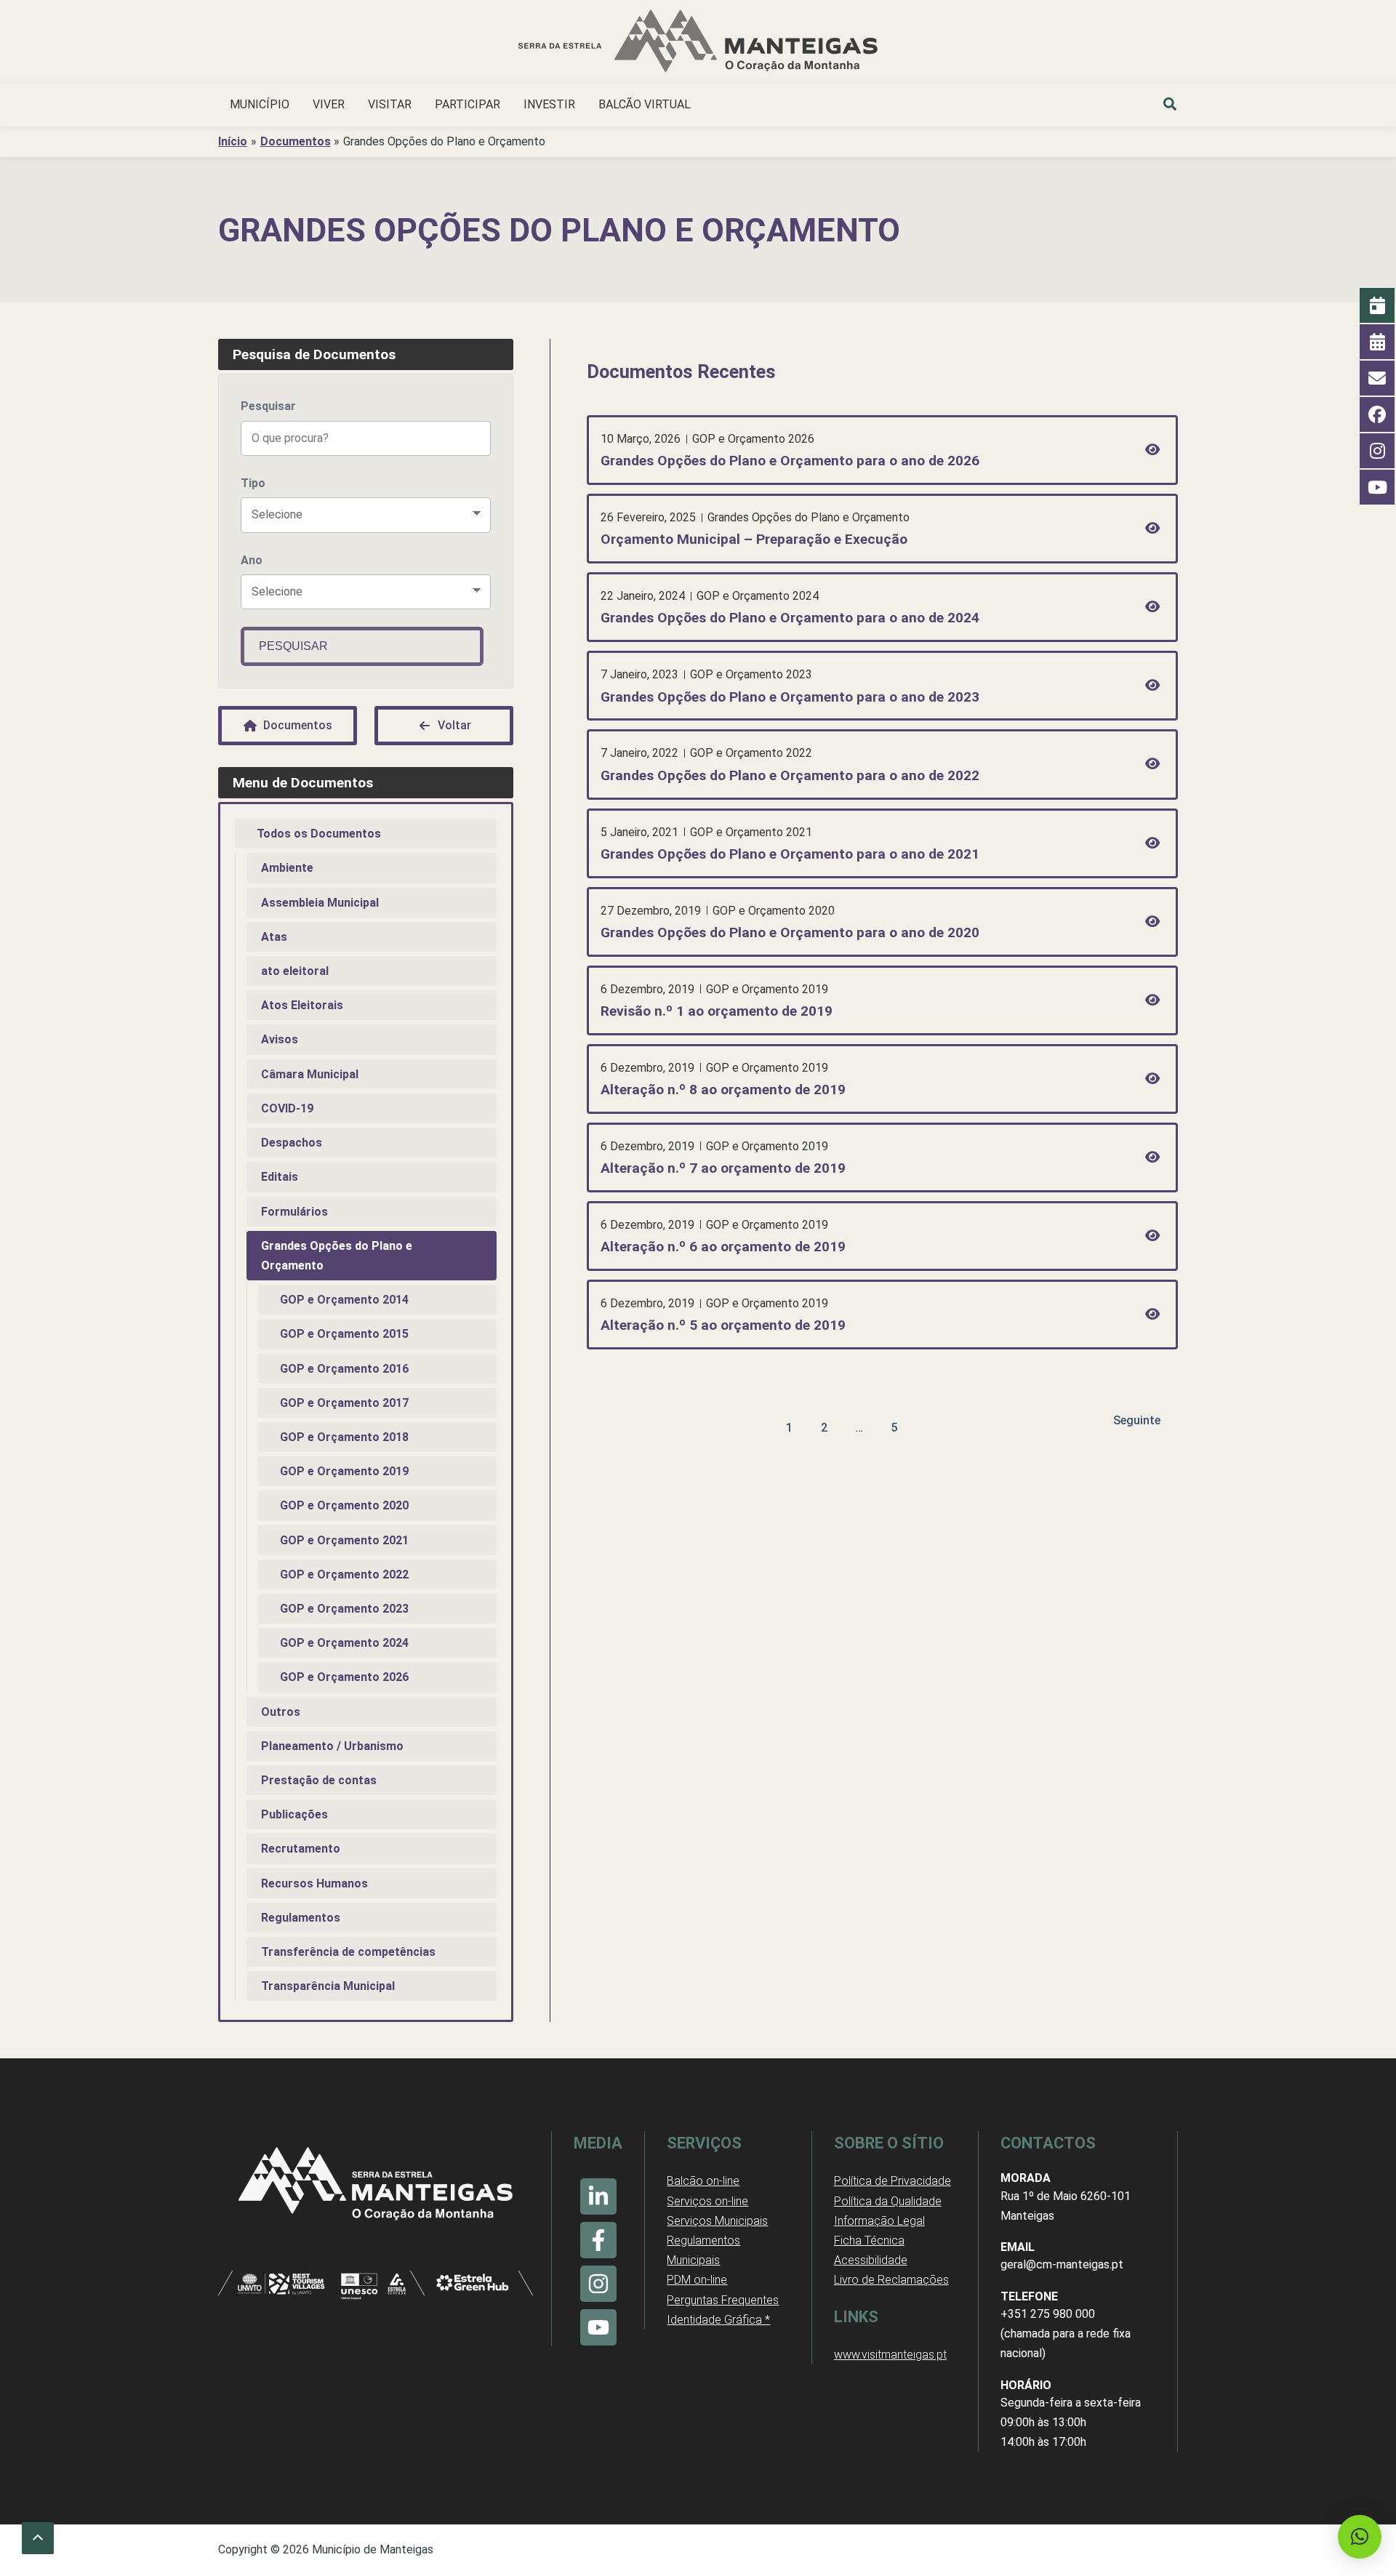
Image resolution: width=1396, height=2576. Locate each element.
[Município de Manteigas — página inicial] (698, 43)
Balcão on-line (703, 2181)
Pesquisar (268, 406)
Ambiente (287, 868)
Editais (280, 1177)
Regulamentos (301, 1918)
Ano (252, 560)
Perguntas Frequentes (723, 2300)
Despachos (292, 1143)
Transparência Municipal (328, 1986)
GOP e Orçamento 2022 (344, 1574)
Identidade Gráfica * (718, 2320)
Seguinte (1137, 1420)
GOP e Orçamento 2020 (344, 1505)
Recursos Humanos (314, 1883)
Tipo (253, 483)
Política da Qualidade (888, 2201)
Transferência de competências (348, 1952)
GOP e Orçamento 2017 (344, 1403)
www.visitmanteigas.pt (890, 2355)
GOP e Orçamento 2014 (344, 1300)
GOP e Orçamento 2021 (344, 1540)
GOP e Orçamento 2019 (344, 1471)
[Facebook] (598, 2240)
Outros (281, 1712)
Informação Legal (879, 2221)
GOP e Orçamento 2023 (344, 1609)
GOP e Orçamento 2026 (344, 1677)
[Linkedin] (598, 2196)
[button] (1171, 106)
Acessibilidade (871, 2260)
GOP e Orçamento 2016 (344, 1369)
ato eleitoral (295, 971)
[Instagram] (598, 2284)
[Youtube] (598, 2327)
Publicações (294, 1814)
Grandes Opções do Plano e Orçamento (337, 1256)
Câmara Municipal (310, 1074)
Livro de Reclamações (891, 2280)
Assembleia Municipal (320, 903)
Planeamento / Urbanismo (332, 1746)
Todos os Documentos (319, 834)
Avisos (280, 1039)
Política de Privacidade (892, 2181)
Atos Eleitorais (302, 1005)
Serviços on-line (707, 2201)
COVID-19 (287, 1108)
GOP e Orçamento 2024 (344, 1643)
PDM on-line (697, 2280)
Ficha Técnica (869, 2240)
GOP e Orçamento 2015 (344, 1334)
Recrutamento (301, 1849)
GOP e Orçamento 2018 (344, 1437)
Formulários (294, 1212)
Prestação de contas (319, 1780)
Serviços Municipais (717, 2221)
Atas (274, 937)
